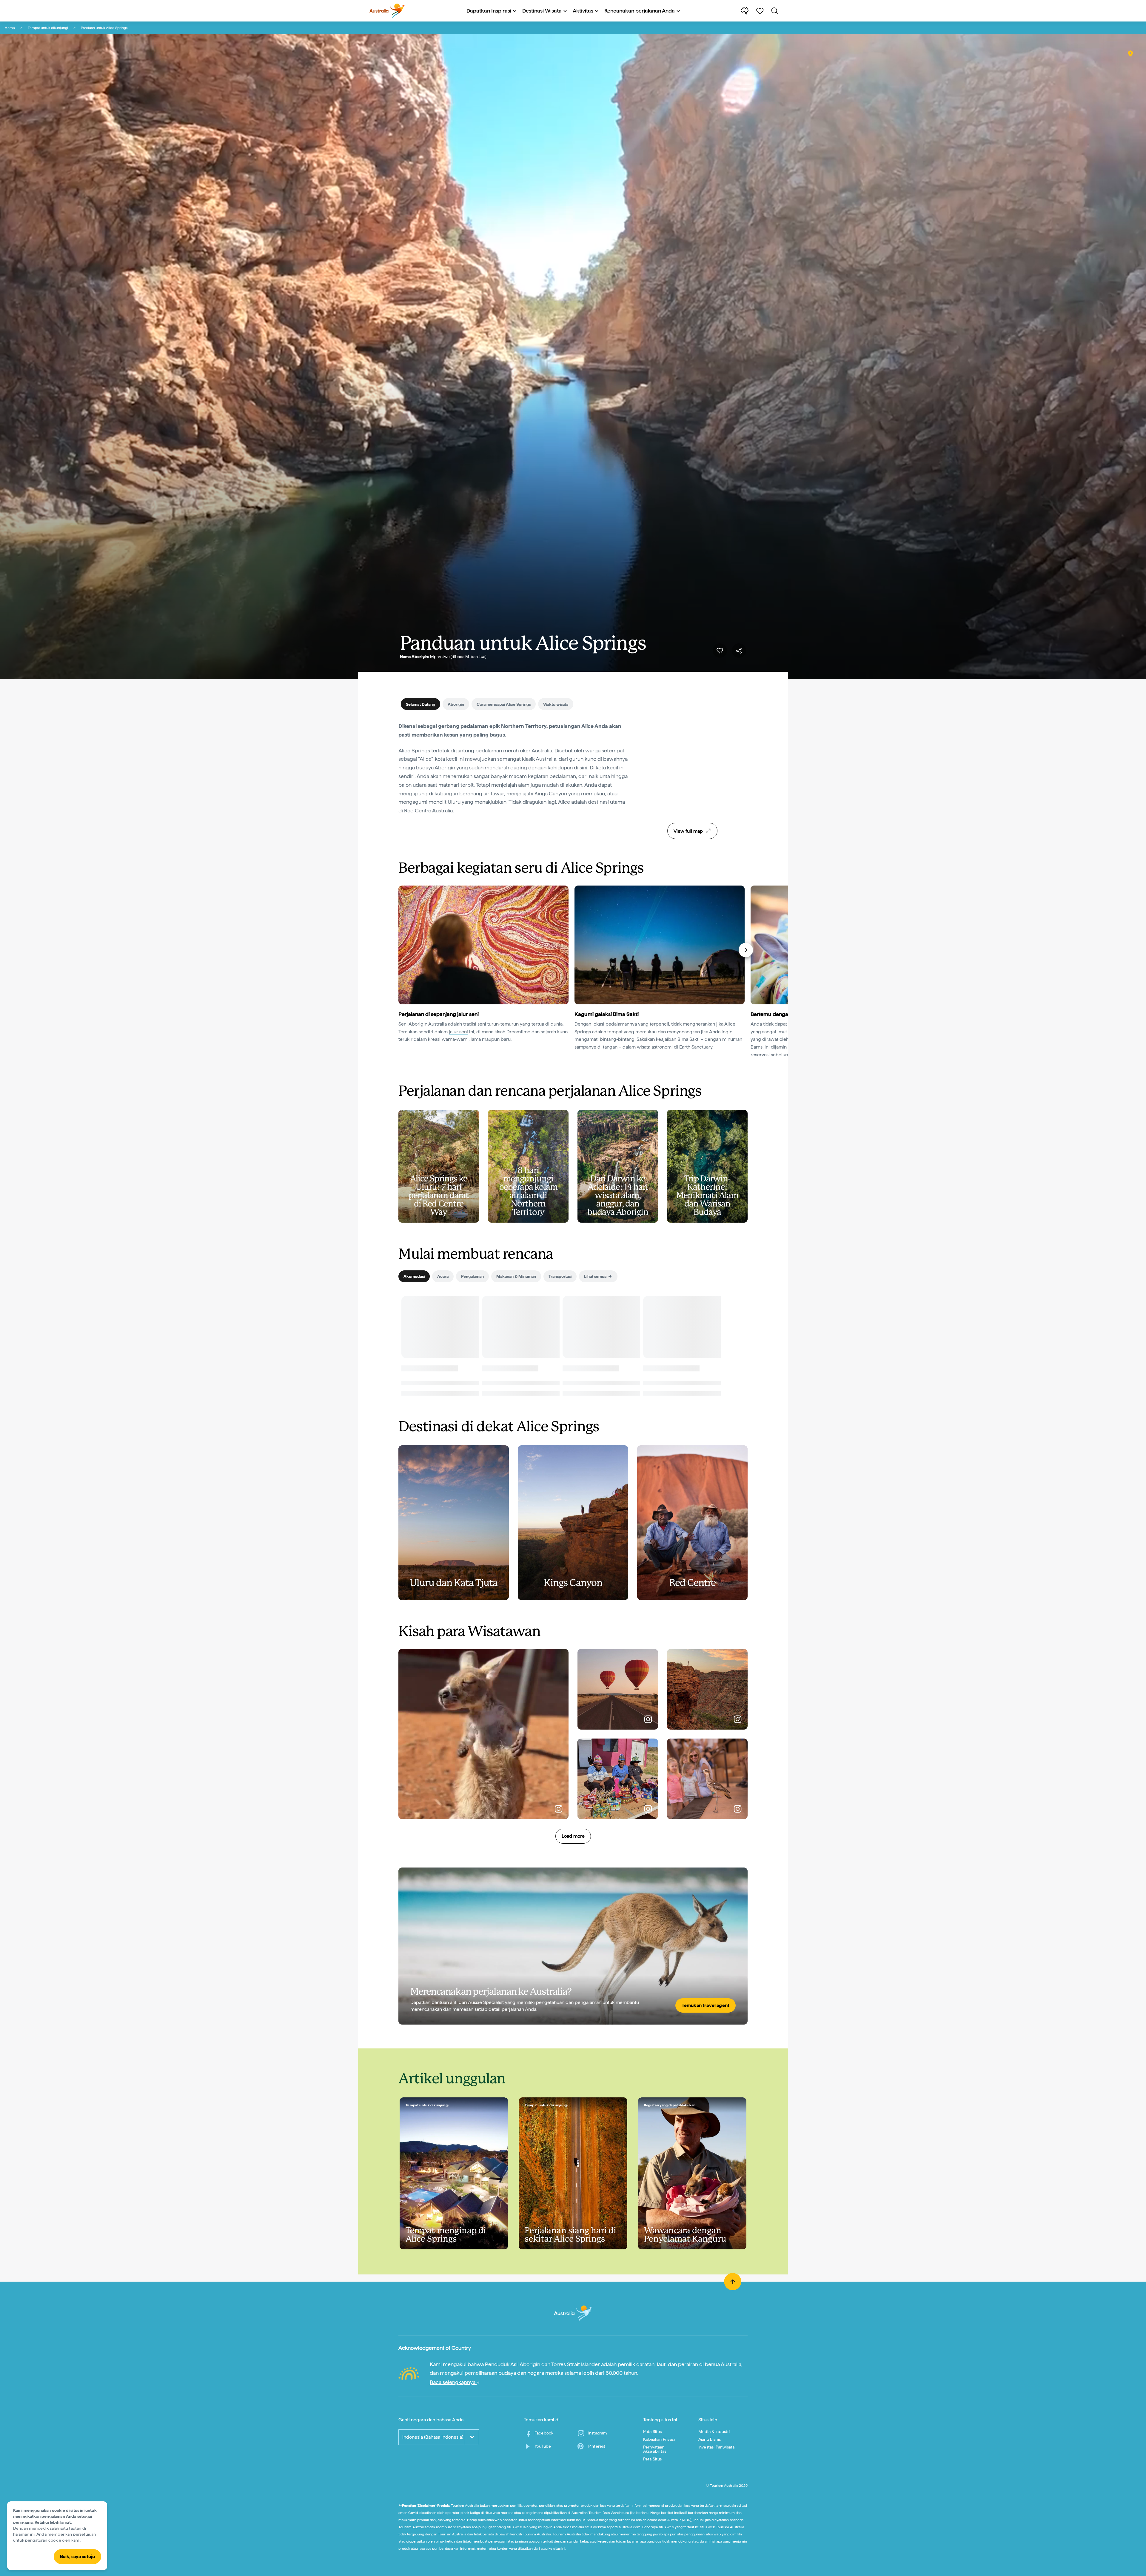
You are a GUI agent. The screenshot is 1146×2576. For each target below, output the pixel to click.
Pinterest (597, 2446)
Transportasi (560, 1276)
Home (10, 28)
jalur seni (458, 1032)
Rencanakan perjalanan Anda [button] (640, 11)
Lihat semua (595, 1276)
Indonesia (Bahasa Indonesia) (433, 2437)
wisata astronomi (655, 1047)
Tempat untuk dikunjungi (48, 28)
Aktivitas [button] (583, 11)
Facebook (544, 2433)
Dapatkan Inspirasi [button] (489, 11)
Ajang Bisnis (710, 2439)
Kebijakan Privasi (659, 2439)
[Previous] (401, 950)
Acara (443, 1276)
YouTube (543, 2446)
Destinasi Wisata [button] (542, 11)
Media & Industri (714, 2431)
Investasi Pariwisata (716, 2447)
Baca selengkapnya (453, 2382)
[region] (692, 770)
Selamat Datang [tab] (420, 704)
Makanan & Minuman (516, 1276)
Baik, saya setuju (77, 2556)
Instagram (598, 2433)
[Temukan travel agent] (573, 1946)
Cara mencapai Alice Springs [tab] (504, 704)
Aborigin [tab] (456, 704)
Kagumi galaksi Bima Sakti (607, 1014)
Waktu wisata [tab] (556, 704)
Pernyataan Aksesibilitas (655, 2449)
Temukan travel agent (706, 2005)
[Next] (746, 950)
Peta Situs (653, 2431)
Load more (573, 1836)
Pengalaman (472, 1276)
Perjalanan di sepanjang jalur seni (439, 1014)
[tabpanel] (513, 772)
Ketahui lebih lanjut (53, 2522)
